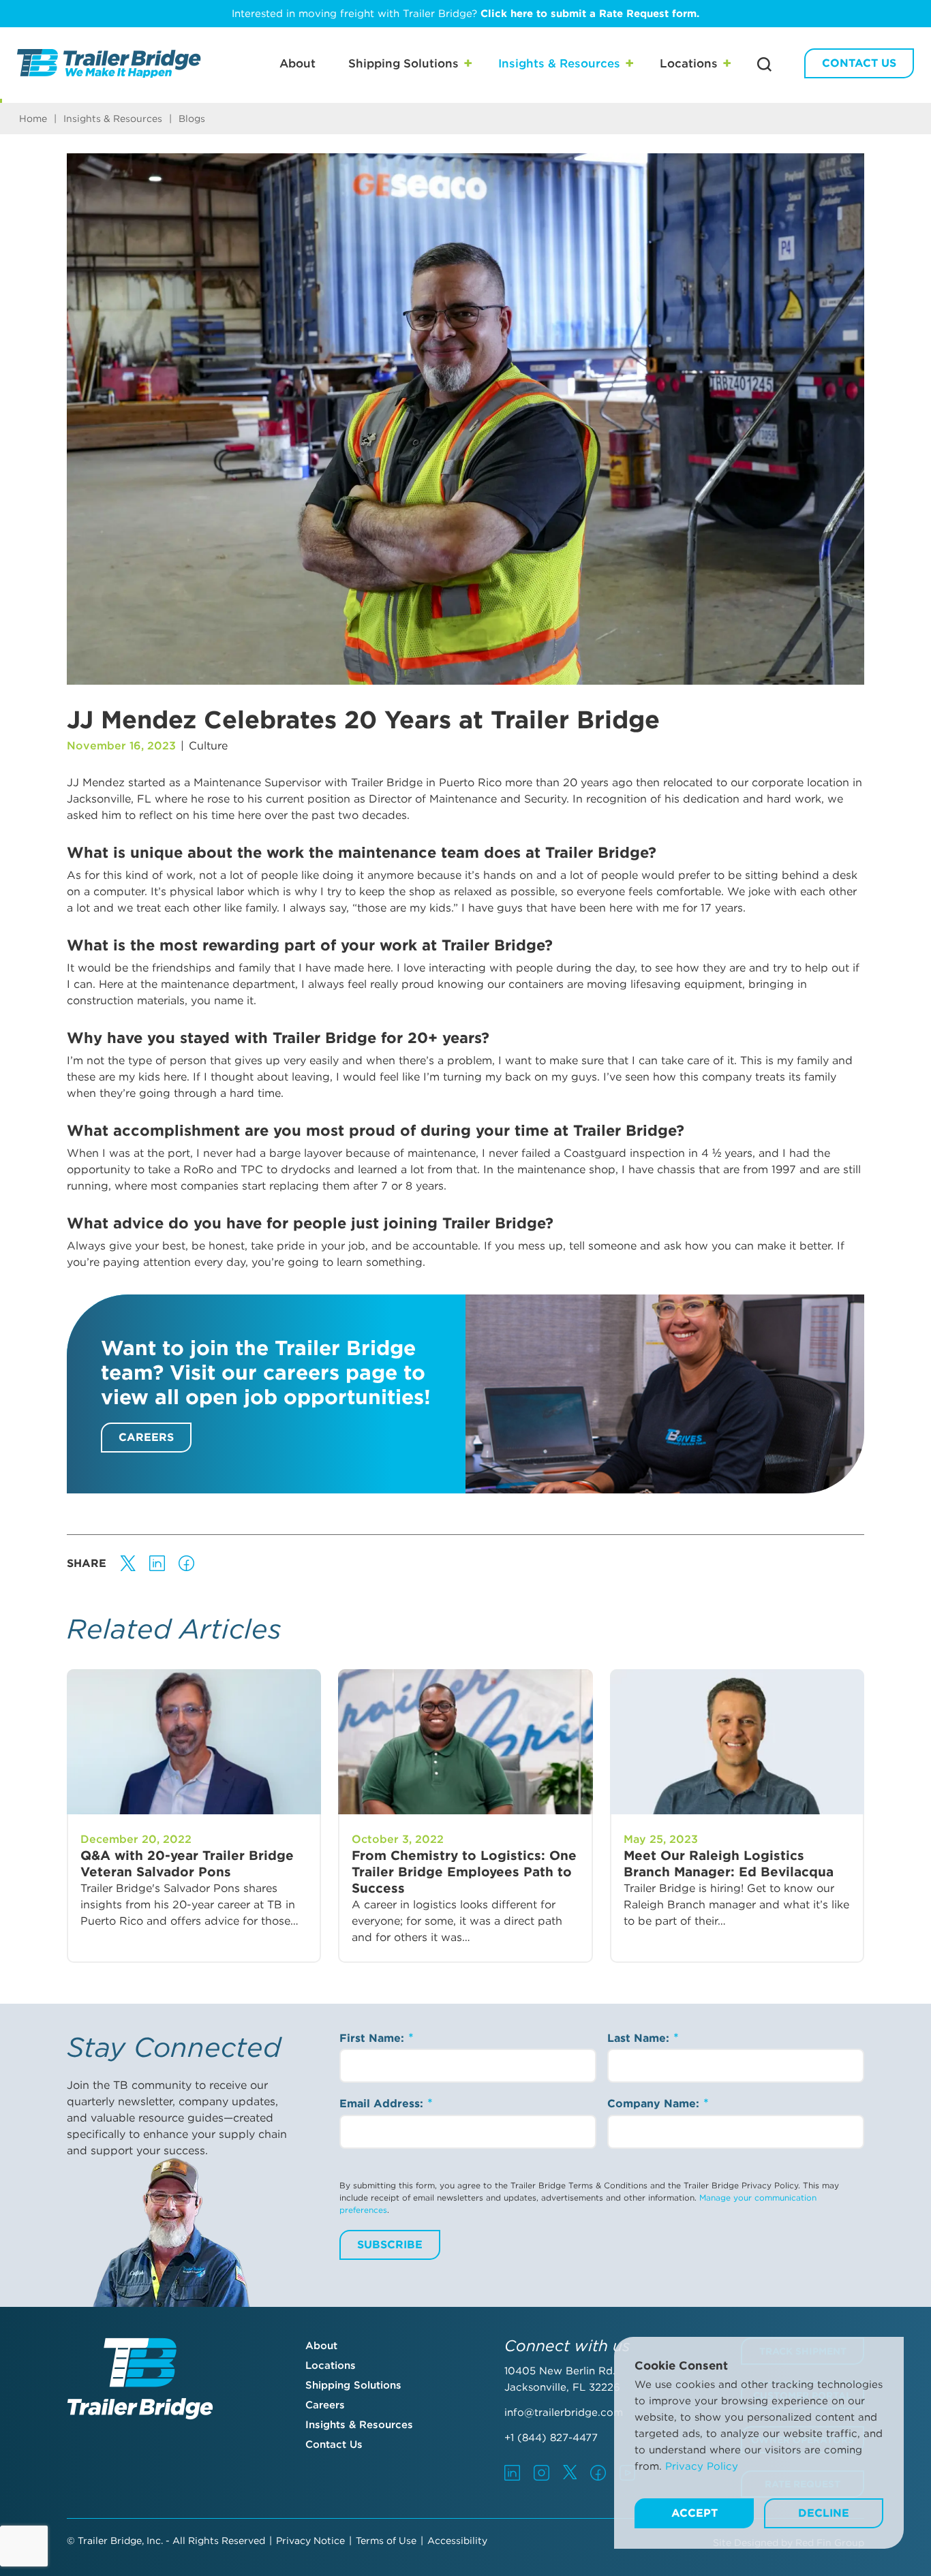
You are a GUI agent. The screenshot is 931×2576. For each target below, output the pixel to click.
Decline (824, 2513)
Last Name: (640, 2038)
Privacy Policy (702, 2466)
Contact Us (859, 63)
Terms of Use (386, 2541)
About (297, 63)
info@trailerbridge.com (564, 2412)
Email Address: (383, 2104)
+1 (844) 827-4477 (551, 2438)
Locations (689, 63)
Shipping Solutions (403, 63)
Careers (146, 1437)
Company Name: (655, 2104)
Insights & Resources (559, 63)
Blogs (192, 119)
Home (33, 119)
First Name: (373, 2038)
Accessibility (457, 2541)
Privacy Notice (310, 2541)
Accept (695, 2513)
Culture (208, 746)
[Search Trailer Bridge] (764, 64)
